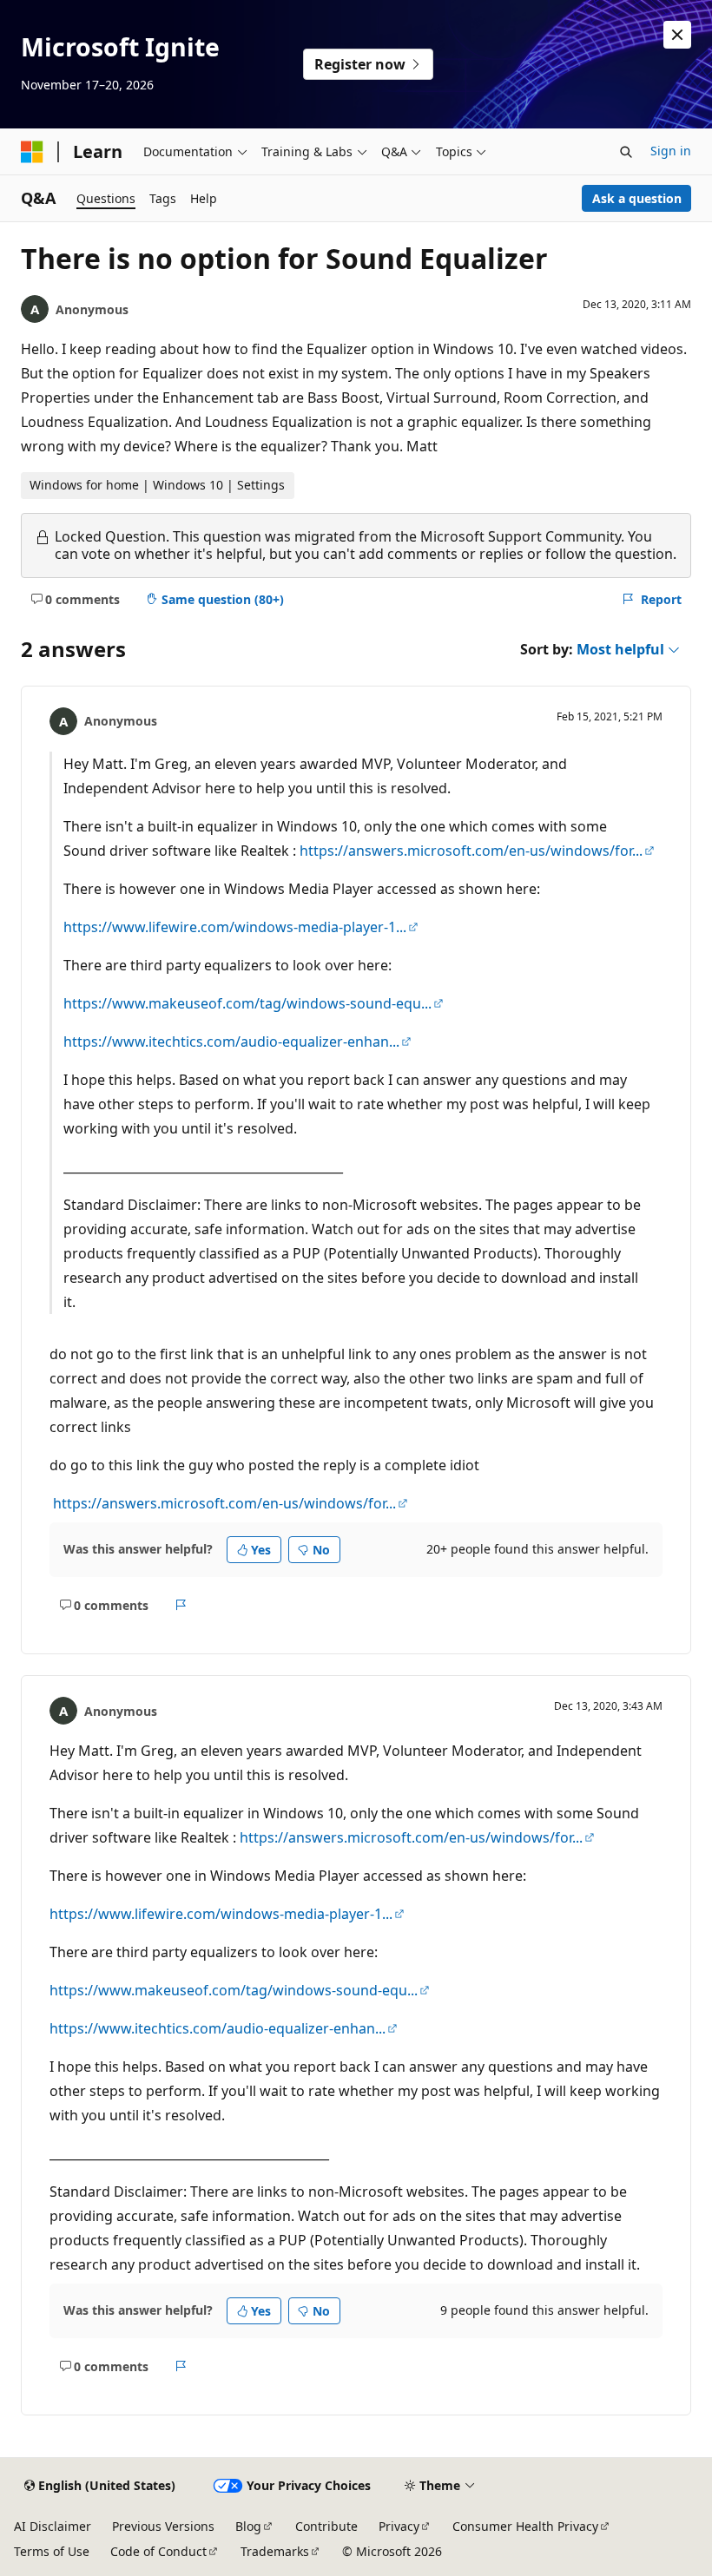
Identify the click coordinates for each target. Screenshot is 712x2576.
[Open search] (626, 152)
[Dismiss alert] (677, 35)
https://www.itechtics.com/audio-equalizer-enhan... (231, 1042)
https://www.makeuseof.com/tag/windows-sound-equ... (247, 1003)
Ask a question (637, 198)
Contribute (326, 2526)
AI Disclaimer (53, 2526)
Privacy (399, 2526)
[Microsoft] (32, 152)
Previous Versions (163, 2526)
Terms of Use (52, 2551)
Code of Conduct (158, 2551)
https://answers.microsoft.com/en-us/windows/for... (471, 851)
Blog (248, 2526)
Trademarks (275, 2551)
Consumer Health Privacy (525, 2526)
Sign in (671, 151)
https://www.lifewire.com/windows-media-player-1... (235, 927)
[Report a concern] (181, 1605)
